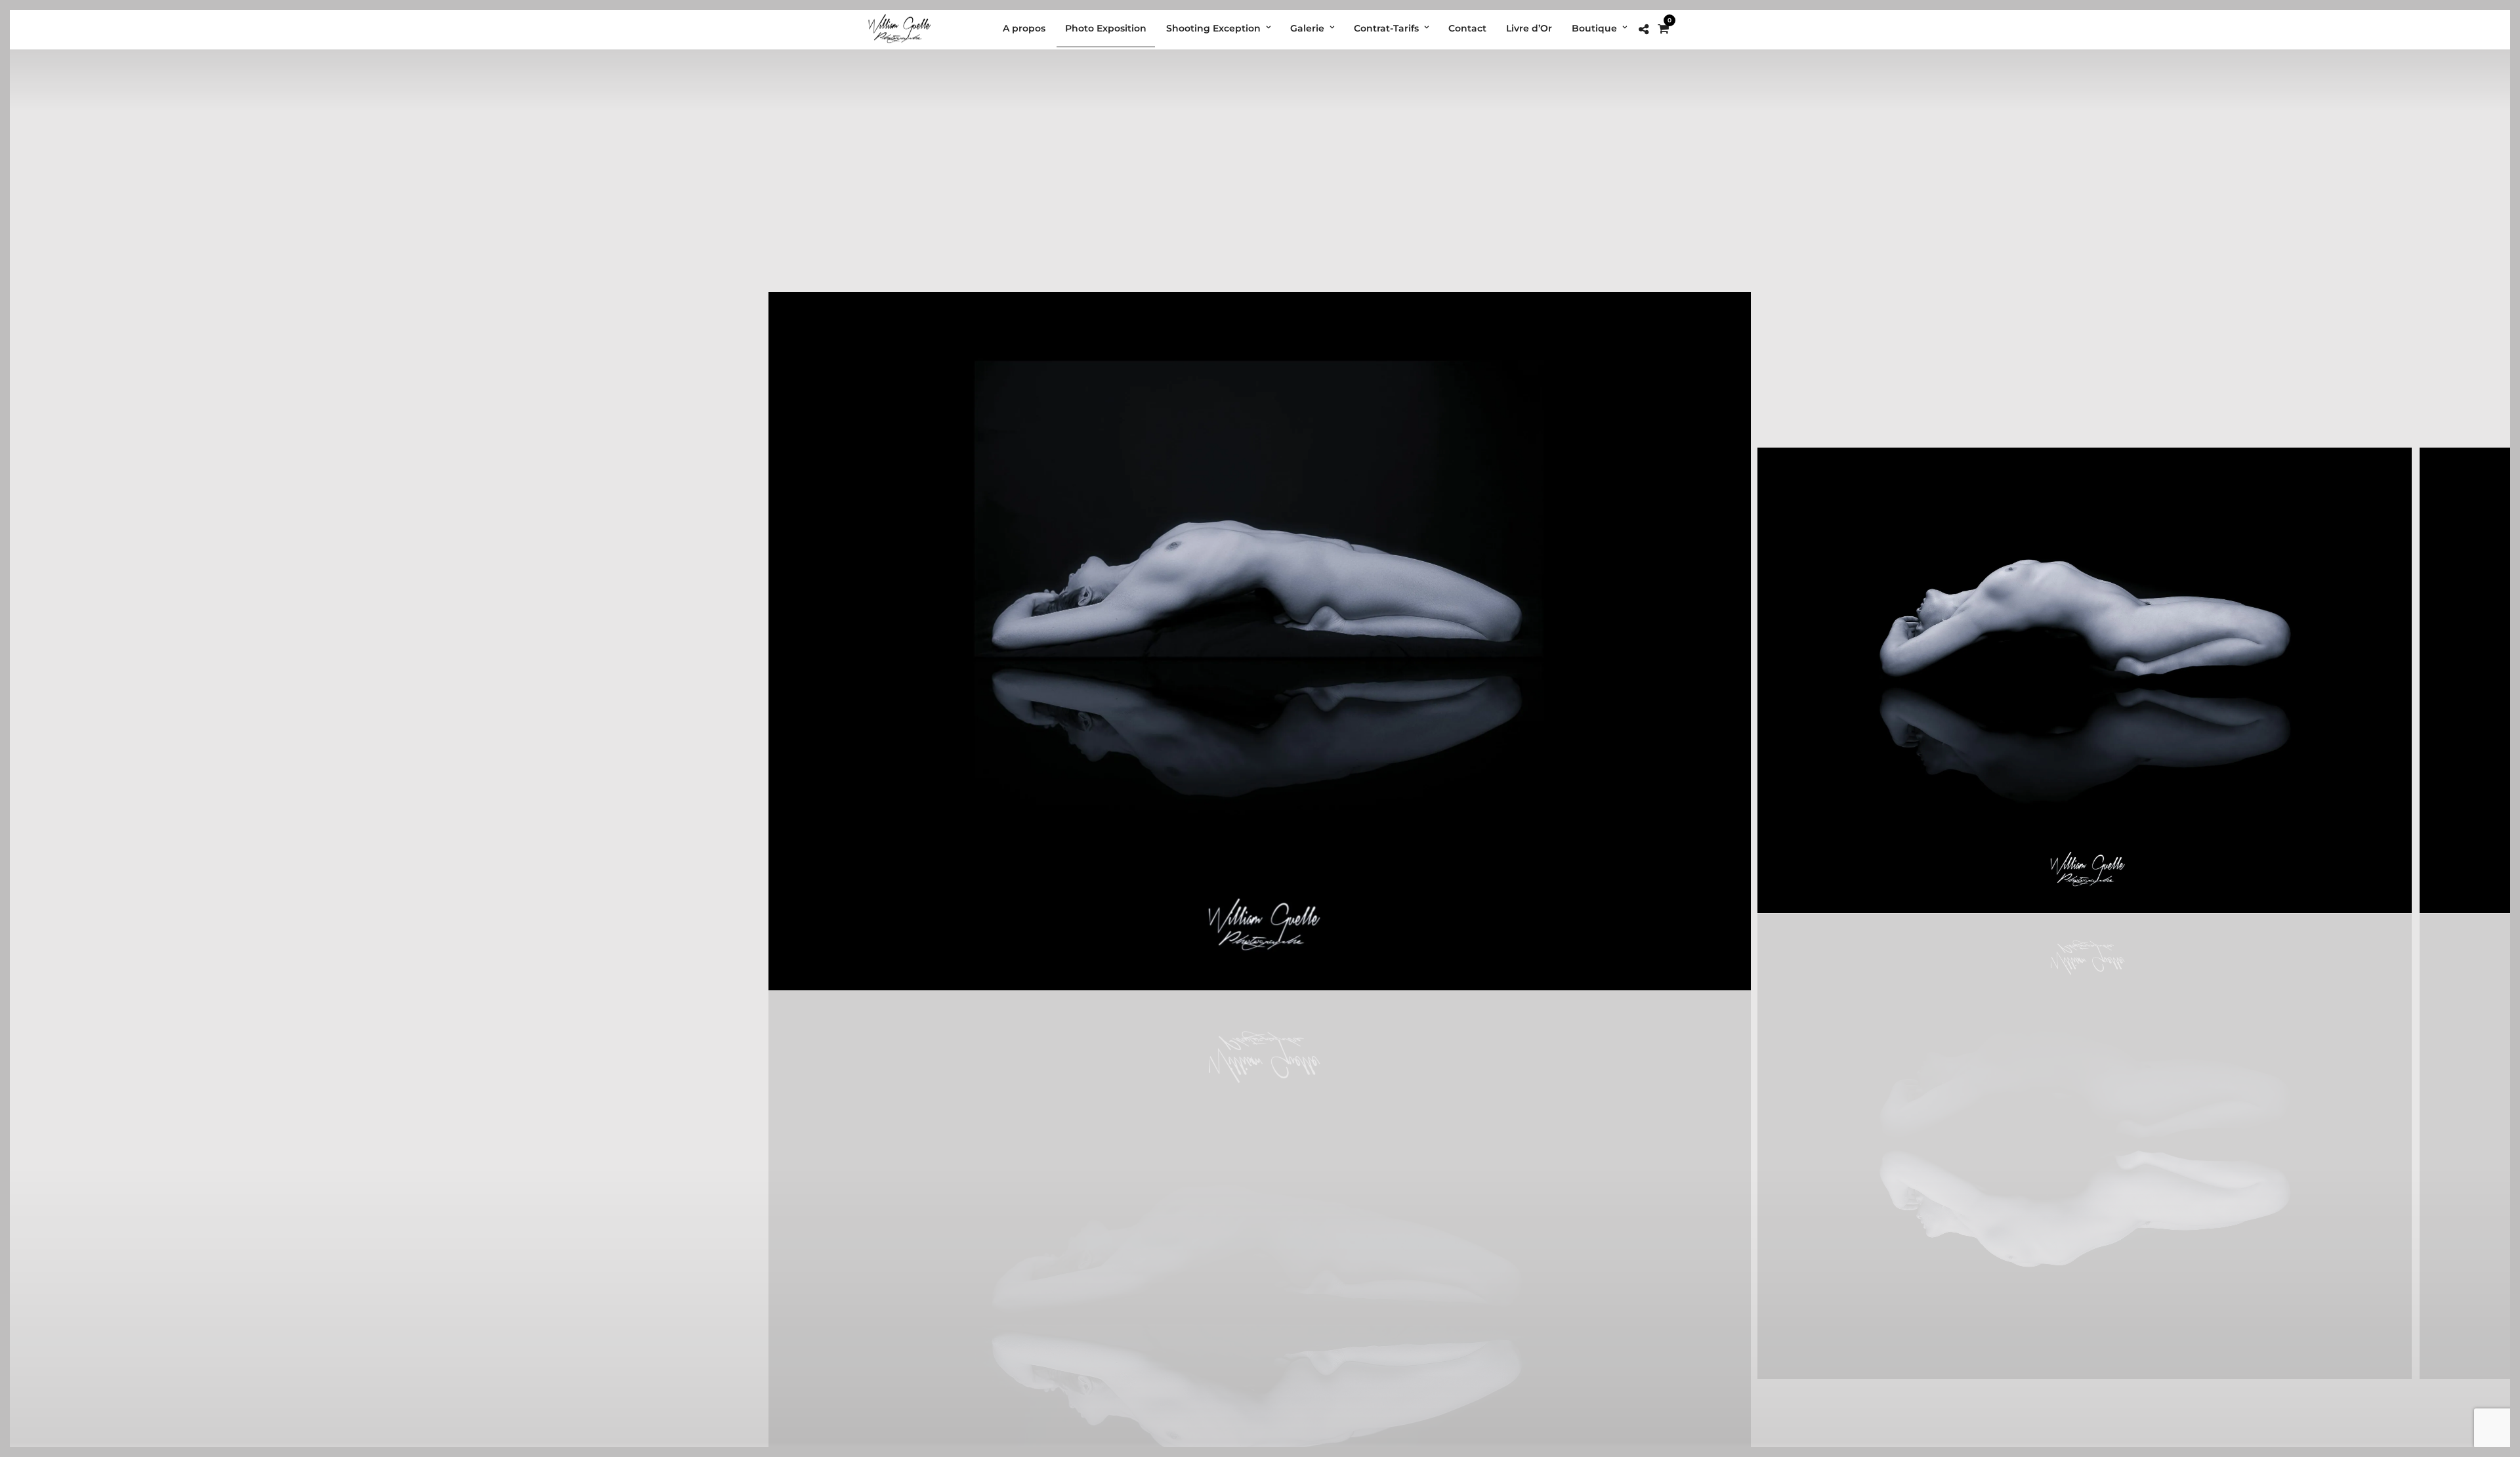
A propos (1024, 28)
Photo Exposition (1106, 28)
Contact (1467, 28)
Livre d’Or (1529, 28)
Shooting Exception (1213, 28)
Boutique (1594, 28)
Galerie (1307, 28)
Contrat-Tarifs (1386, 28)
